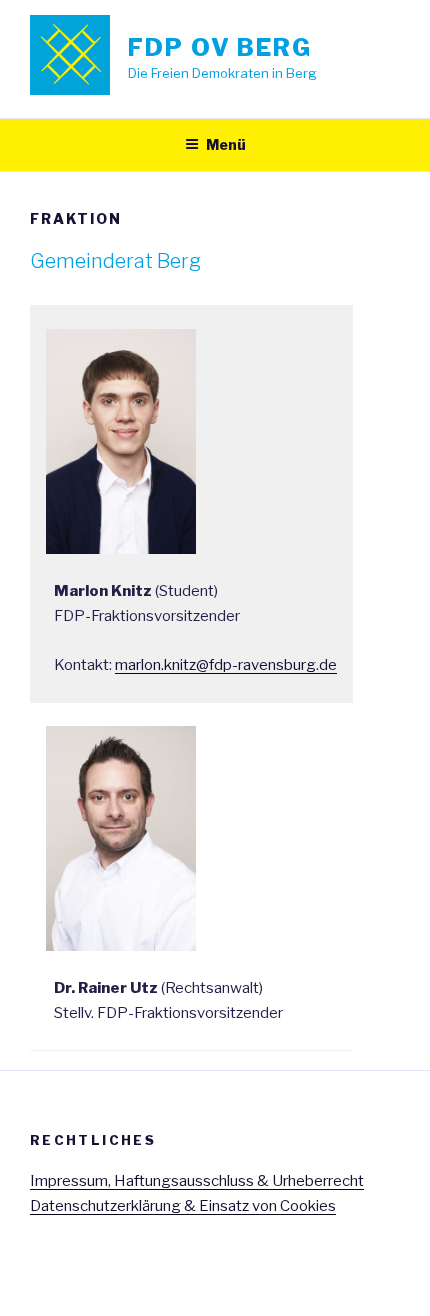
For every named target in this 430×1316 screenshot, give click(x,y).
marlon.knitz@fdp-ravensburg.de (226, 665)
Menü (226, 144)
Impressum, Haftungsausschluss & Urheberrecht (197, 1181)
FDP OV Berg (220, 47)
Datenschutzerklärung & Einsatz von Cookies (183, 1206)
